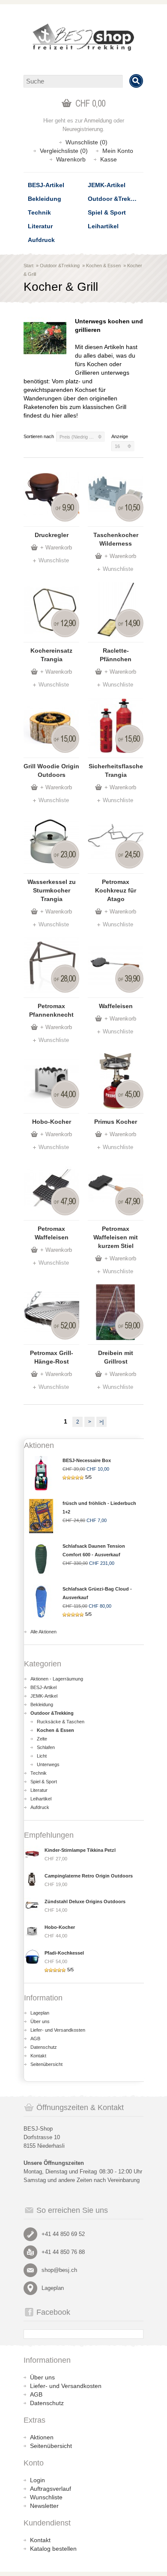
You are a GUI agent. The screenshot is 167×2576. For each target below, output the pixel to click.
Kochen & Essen (103, 266)
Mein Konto (118, 151)
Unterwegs (48, 1764)
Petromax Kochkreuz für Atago (116, 890)
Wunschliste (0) (86, 142)
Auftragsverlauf (51, 2489)
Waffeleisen (116, 1006)
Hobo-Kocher (52, 1122)
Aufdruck (41, 240)
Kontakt (38, 2056)
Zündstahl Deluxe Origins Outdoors (85, 1901)
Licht (42, 1756)
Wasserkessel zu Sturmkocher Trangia (52, 890)
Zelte (42, 1739)
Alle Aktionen (43, 1632)
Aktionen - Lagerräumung (57, 1679)
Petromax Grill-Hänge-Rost (52, 1357)
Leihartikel (103, 226)
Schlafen (46, 1747)
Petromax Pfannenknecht (51, 1010)
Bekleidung (45, 199)
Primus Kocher (116, 1122)
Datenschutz (44, 2047)
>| (101, 1422)
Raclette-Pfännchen (116, 655)
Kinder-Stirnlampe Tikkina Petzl (80, 1850)
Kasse (109, 159)
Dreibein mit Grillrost (116, 1357)
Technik (39, 212)
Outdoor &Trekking (116, 199)
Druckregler (52, 535)
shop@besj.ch (59, 2270)
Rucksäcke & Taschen (61, 1722)
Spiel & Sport (107, 212)
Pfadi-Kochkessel (64, 1953)
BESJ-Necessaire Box (87, 1460)
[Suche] (136, 81)
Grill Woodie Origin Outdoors (51, 770)
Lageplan (40, 2013)
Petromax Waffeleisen (52, 1233)
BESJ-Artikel (46, 185)
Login (37, 2480)
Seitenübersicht (46, 2064)
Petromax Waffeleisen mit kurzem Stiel (116, 1237)
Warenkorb (71, 159)
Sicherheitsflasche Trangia (116, 770)
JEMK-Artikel (107, 185)
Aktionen (42, 2437)
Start (28, 266)
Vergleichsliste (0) (64, 151)
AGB (35, 2039)
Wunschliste (54, 560)
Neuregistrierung (83, 129)
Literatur (40, 226)
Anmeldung (98, 121)
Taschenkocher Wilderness (116, 539)
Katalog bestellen (53, 2549)
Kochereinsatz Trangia (51, 655)
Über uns (40, 2021)
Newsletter (44, 2506)
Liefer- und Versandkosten (58, 2030)
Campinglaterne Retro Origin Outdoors (89, 1876)
